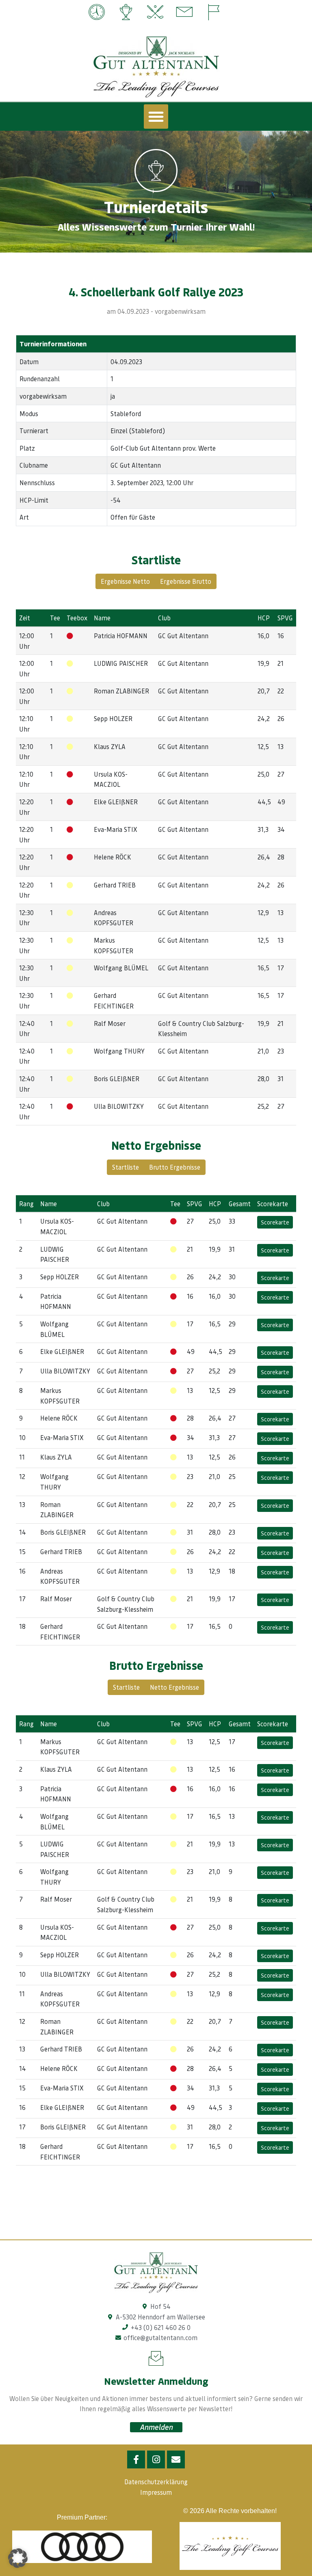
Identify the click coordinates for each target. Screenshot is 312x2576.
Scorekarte (275, 1222)
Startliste (126, 1167)
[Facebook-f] (136, 2459)
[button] (156, 117)
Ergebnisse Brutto (186, 581)
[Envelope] (176, 2459)
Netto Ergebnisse (174, 1687)
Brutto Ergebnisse (175, 1167)
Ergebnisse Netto (125, 581)
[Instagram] (156, 2459)
